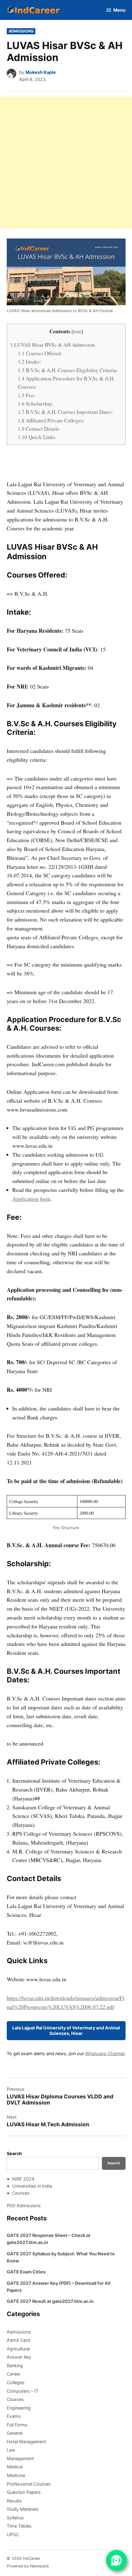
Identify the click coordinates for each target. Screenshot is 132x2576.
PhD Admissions (24, 2206)
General (15, 2433)
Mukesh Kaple (41, 72)
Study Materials (23, 2509)
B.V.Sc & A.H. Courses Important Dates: (65, 412)
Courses (21, 2193)
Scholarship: (36, 404)
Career (14, 2374)
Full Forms (17, 2425)
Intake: (29, 362)
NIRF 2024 (23, 2179)
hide (77, 331)
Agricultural (18, 2349)
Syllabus (15, 2518)
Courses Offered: (40, 353)
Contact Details (39, 429)
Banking (15, 2366)
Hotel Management (26, 2442)
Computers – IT (23, 2391)
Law (11, 2450)
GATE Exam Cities (26, 2272)
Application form (31, 1199)
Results (14, 2501)
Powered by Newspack (28, 2566)
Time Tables (19, 2526)
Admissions (21, 31)
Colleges (16, 2382)
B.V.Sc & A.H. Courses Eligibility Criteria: (68, 370)
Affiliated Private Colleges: (51, 420)
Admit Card (18, 2340)
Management (20, 2458)
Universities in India (32, 2186)
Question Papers (24, 2492)
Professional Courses (29, 2484)
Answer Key (19, 2357)
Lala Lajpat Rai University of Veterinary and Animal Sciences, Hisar (66, 2030)
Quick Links (37, 437)
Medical (15, 2467)
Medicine (16, 2475)
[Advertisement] (66, 163)
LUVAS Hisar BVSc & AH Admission (52, 345)
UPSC (13, 2534)
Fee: (27, 395)
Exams (14, 2416)
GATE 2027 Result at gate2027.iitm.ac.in (50, 2301)
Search (14, 2153)
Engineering (19, 2408)
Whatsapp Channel (105, 2053)
